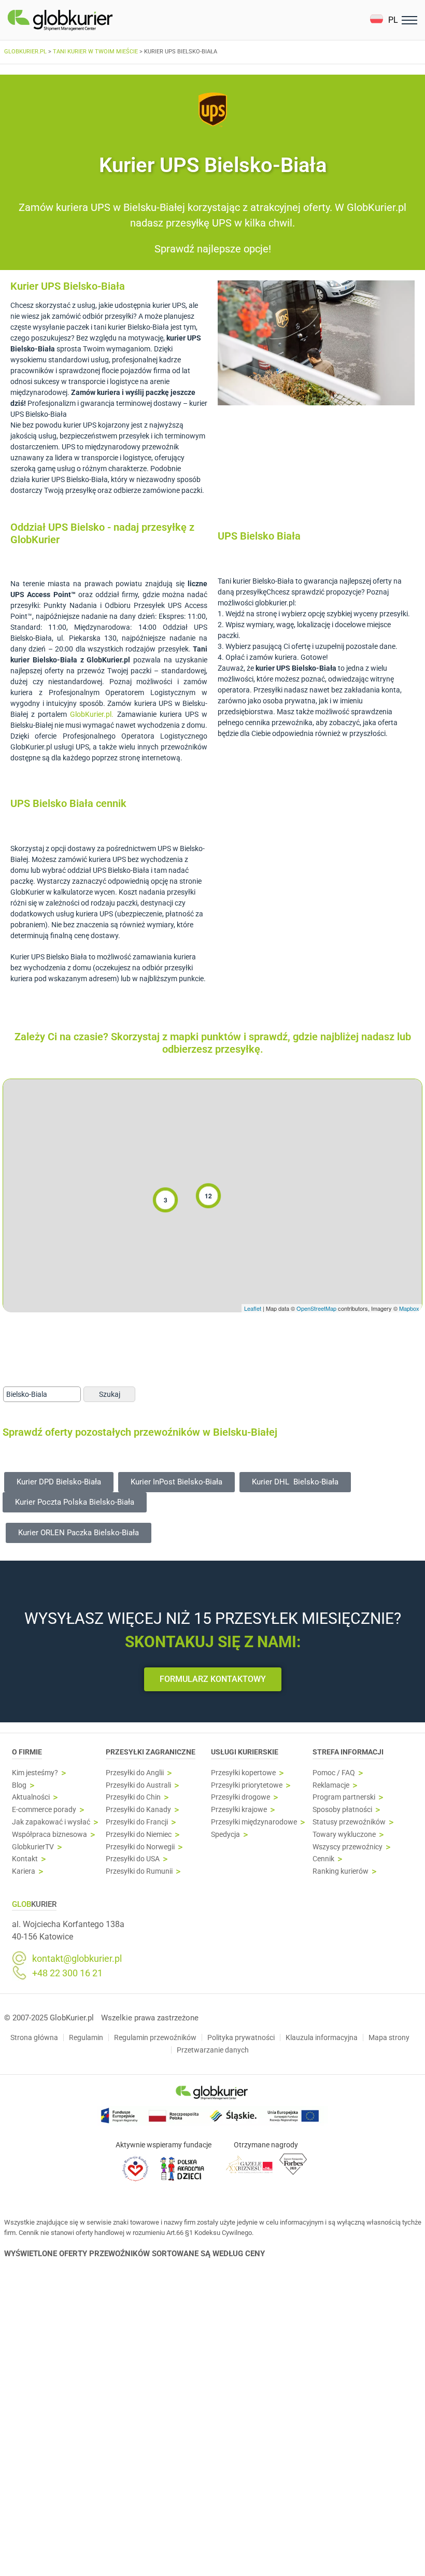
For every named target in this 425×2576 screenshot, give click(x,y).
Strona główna (34, 2037)
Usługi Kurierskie (245, 1752)
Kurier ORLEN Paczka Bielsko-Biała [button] (79, 1533)
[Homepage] (84, 20)
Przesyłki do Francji (137, 1822)
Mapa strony (389, 2037)
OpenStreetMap (316, 1308)
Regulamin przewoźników (155, 2037)
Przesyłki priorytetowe (247, 1785)
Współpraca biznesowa (49, 1835)
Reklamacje (331, 1785)
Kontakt (25, 1859)
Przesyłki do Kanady (138, 1810)
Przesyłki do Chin (133, 1797)
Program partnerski (344, 1797)
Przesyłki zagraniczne (151, 1752)
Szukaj (110, 1394)
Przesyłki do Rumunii (139, 1871)
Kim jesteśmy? (35, 1773)
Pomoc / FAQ (334, 1773)
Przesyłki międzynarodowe (254, 1822)
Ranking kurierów (341, 1871)
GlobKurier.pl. (92, 714)
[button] (384, 20)
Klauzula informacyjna (322, 2037)
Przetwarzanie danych (213, 2050)
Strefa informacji (348, 1752)
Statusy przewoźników (349, 1822)
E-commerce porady (44, 1810)
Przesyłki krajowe (239, 1810)
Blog (19, 1785)
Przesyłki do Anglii (135, 1773)
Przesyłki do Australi (138, 1785)
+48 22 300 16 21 (67, 1973)
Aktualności (31, 1797)
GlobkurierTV (33, 1847)
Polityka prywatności (241, 2037)
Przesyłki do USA (133, 1859)
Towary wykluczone (344, 1835)
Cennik (323, 1859)
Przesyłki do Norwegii (140, 1847)
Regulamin (86, 2037)
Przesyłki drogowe (240, 1797)
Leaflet (253, 1308)
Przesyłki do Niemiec (139, 1835)
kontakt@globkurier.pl (77, 1959)
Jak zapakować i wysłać (51, 1822)
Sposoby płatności (342, 1810)
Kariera (24, 1871)
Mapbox (409, 1308)
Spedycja (225, 1835)
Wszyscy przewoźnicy (348, 1847)
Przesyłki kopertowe (243, 1773)
